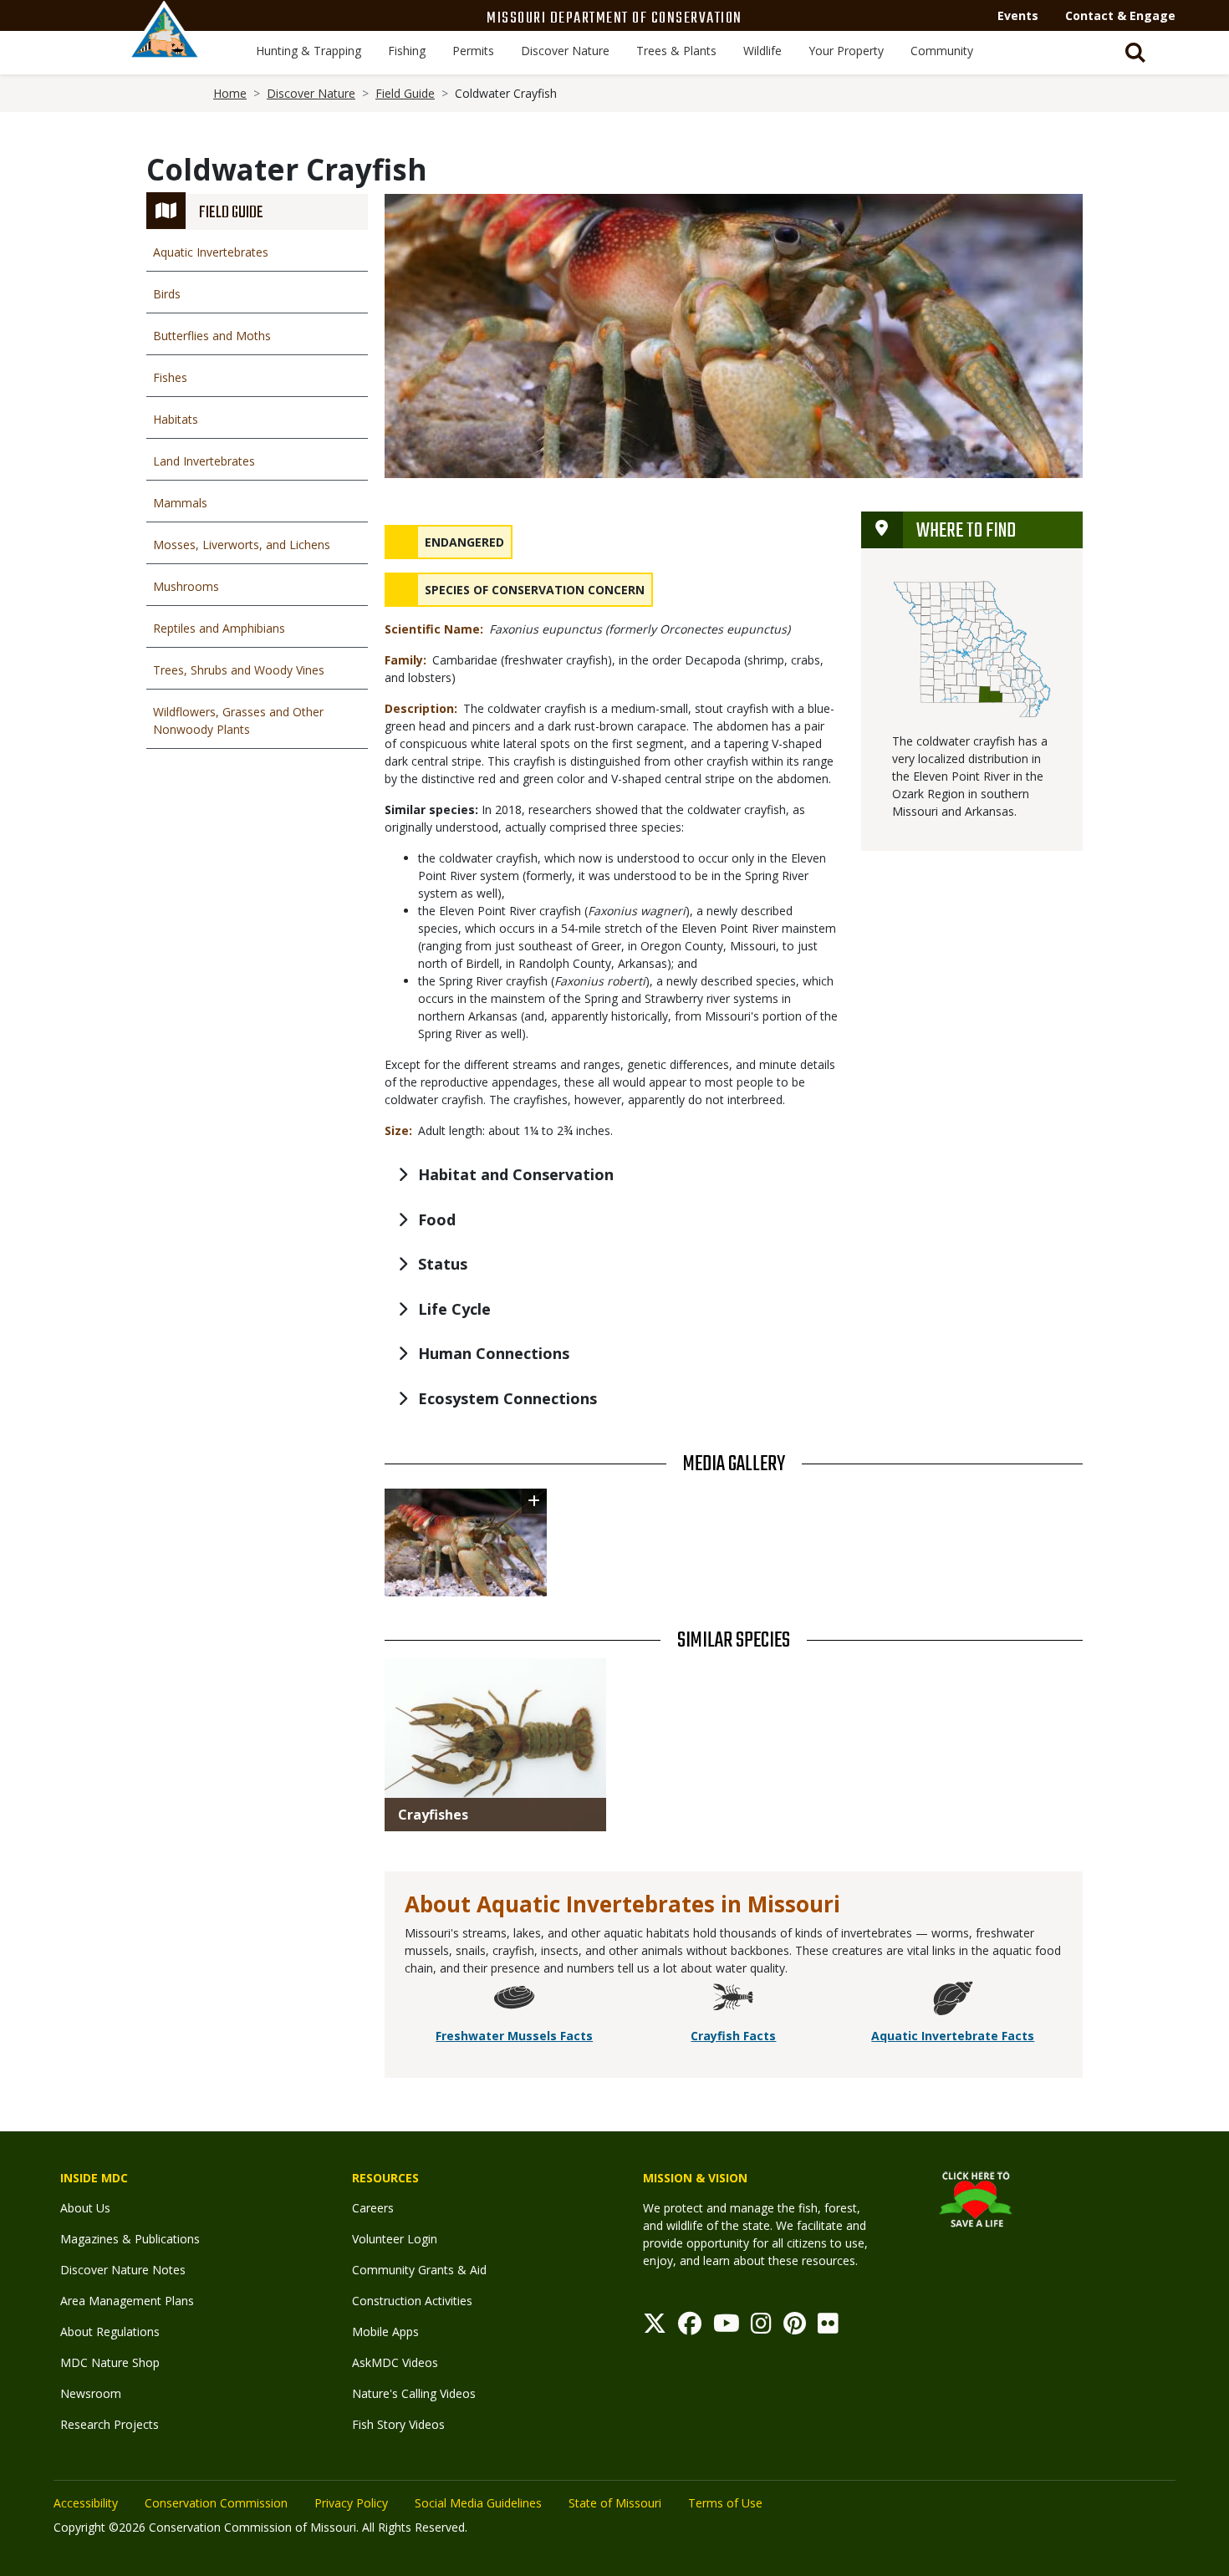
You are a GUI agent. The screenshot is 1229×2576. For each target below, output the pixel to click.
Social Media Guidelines (478, 2503)
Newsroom (91, 2393)
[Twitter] (655, 2327)
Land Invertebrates (204, 461)
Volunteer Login (395, 2239)
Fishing (407, 51)
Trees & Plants (676, 51)
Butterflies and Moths (212, 336)
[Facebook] (690, 2327)
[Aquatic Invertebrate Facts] (953, 2001)
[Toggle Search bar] (1135, 53)
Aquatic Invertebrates (211, 252)
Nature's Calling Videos (414, 2393)
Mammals (180, 503)
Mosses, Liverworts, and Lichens (242, 545)
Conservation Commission (216, 2503)
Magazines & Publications (130, 2239)
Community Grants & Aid (419, 2270)
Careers (373, 2208)
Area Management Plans (127, 2301)
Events (1018, 15)
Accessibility (86, 2503)
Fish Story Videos (398, 2424)
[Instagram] (761, 2327)
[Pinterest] (795, 2327)
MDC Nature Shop (110, 2362)
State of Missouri (615, 2503)
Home (230, 93)
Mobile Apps (385, 2332)
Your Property (846, 51)
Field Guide (405, 93)
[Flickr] (828, 2327)
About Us (85, 2208)
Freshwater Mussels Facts (514, 2036)
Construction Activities (412, 2301)
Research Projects (110, 2424)
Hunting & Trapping (309, 51)
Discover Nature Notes (123, 2270)
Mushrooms (186, 586)
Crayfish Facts (733, 2036)
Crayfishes (433, 1815)
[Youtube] (727, 2327)
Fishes (170, 377)
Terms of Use (725, 2503)
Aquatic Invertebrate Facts (953, 2036)
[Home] (165, 48)
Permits (473, 51)
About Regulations (110, 2332)
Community (942, 51)
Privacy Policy (351, 2503)
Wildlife (762, 51)
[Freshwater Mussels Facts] (514, 2001)
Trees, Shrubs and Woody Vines (239, 670)
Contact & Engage (1120, 15)
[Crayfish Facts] (733, 2001)
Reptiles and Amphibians (219, 628)
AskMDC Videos (395, 2362)
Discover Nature (565, 51)
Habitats (176, 419)
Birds (167, 294)
